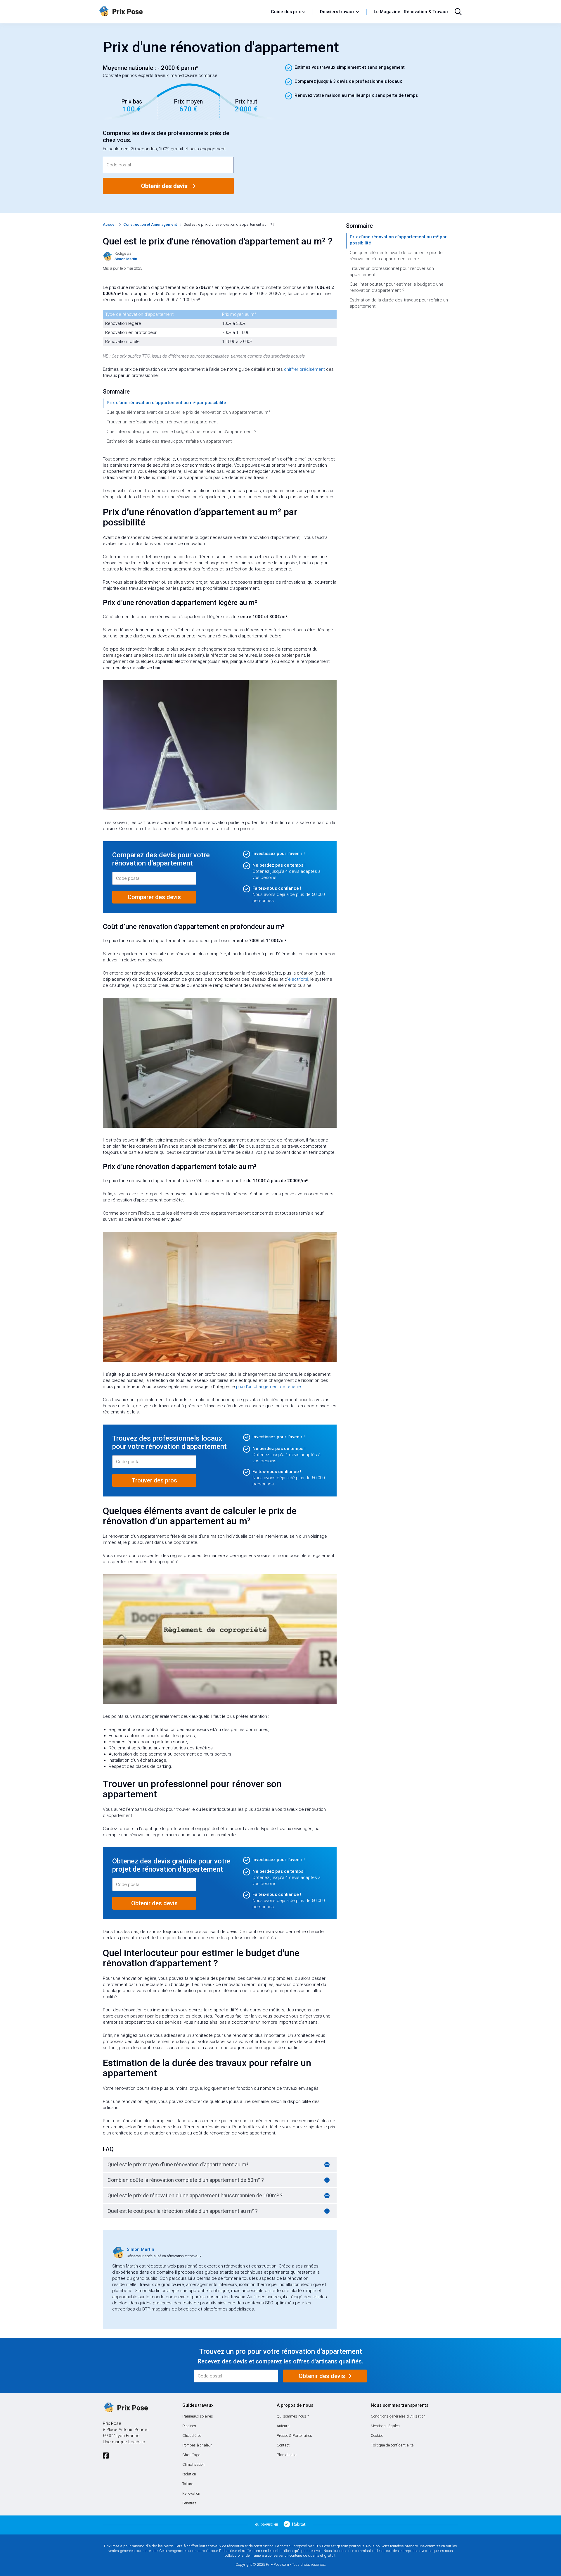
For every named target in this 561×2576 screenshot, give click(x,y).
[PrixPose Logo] (125, 2408)
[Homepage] (182, 12)
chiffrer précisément (304, 369)
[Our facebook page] (106, 2456)
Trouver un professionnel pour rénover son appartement (162, 422)
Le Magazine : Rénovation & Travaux (411, 12)
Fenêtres (189, 2503)
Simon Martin (141, 2249)
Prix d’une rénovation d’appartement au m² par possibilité (166, 403)
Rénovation (191, 2493)
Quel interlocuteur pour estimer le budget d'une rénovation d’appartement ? (181, 432)
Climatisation (193, 2464)
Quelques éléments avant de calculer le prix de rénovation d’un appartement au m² (188, 412)
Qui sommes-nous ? (293, 2416)
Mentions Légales (385, 2426)
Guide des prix (286, 12)
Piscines (189, 2426)
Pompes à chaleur (197, 2445)
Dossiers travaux (337, 12)
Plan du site (286, 2455)
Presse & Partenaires (294, 2436)
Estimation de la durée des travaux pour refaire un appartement (169, 441)
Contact (283, 2445)
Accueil (110, 224)
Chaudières (192, 2436)
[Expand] (327, 2165)
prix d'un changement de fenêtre (269, 1387)
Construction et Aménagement (150, 224)
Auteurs (283, 2426)
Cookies (377, 2436)
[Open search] (458, 12)
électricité (298, 979)
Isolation (189, 2474)
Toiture (188, 2484)
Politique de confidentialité (392, 2445)
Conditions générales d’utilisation (398, 2416)
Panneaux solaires (198, 2416)
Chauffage (191, 2455)
